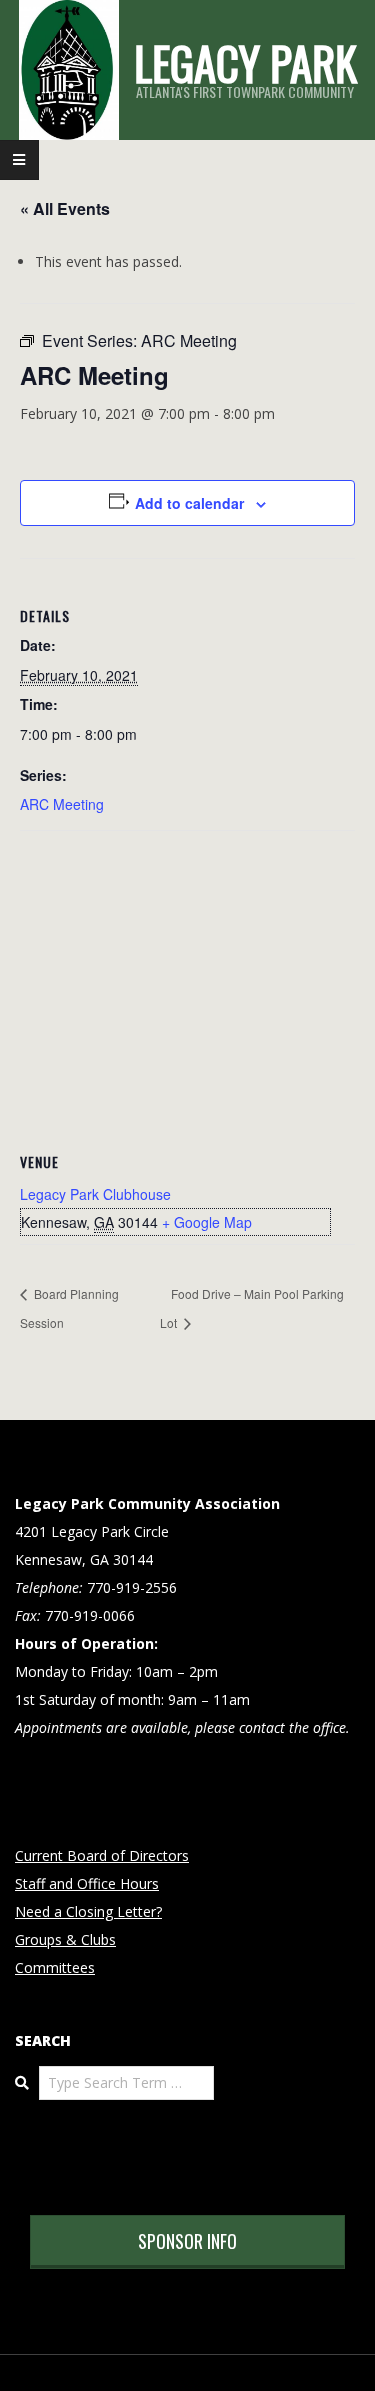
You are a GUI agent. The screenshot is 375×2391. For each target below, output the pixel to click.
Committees (55, 1967)
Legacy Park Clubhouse (95, 1194)
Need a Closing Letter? (88, 1911)
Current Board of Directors (102, 1855)
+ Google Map (207, 1222)
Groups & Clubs (65, 1939)
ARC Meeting (62, 804)
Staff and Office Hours (87, 1883)
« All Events (65, 208)
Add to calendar (189, 503)
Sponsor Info (187, 2241)
